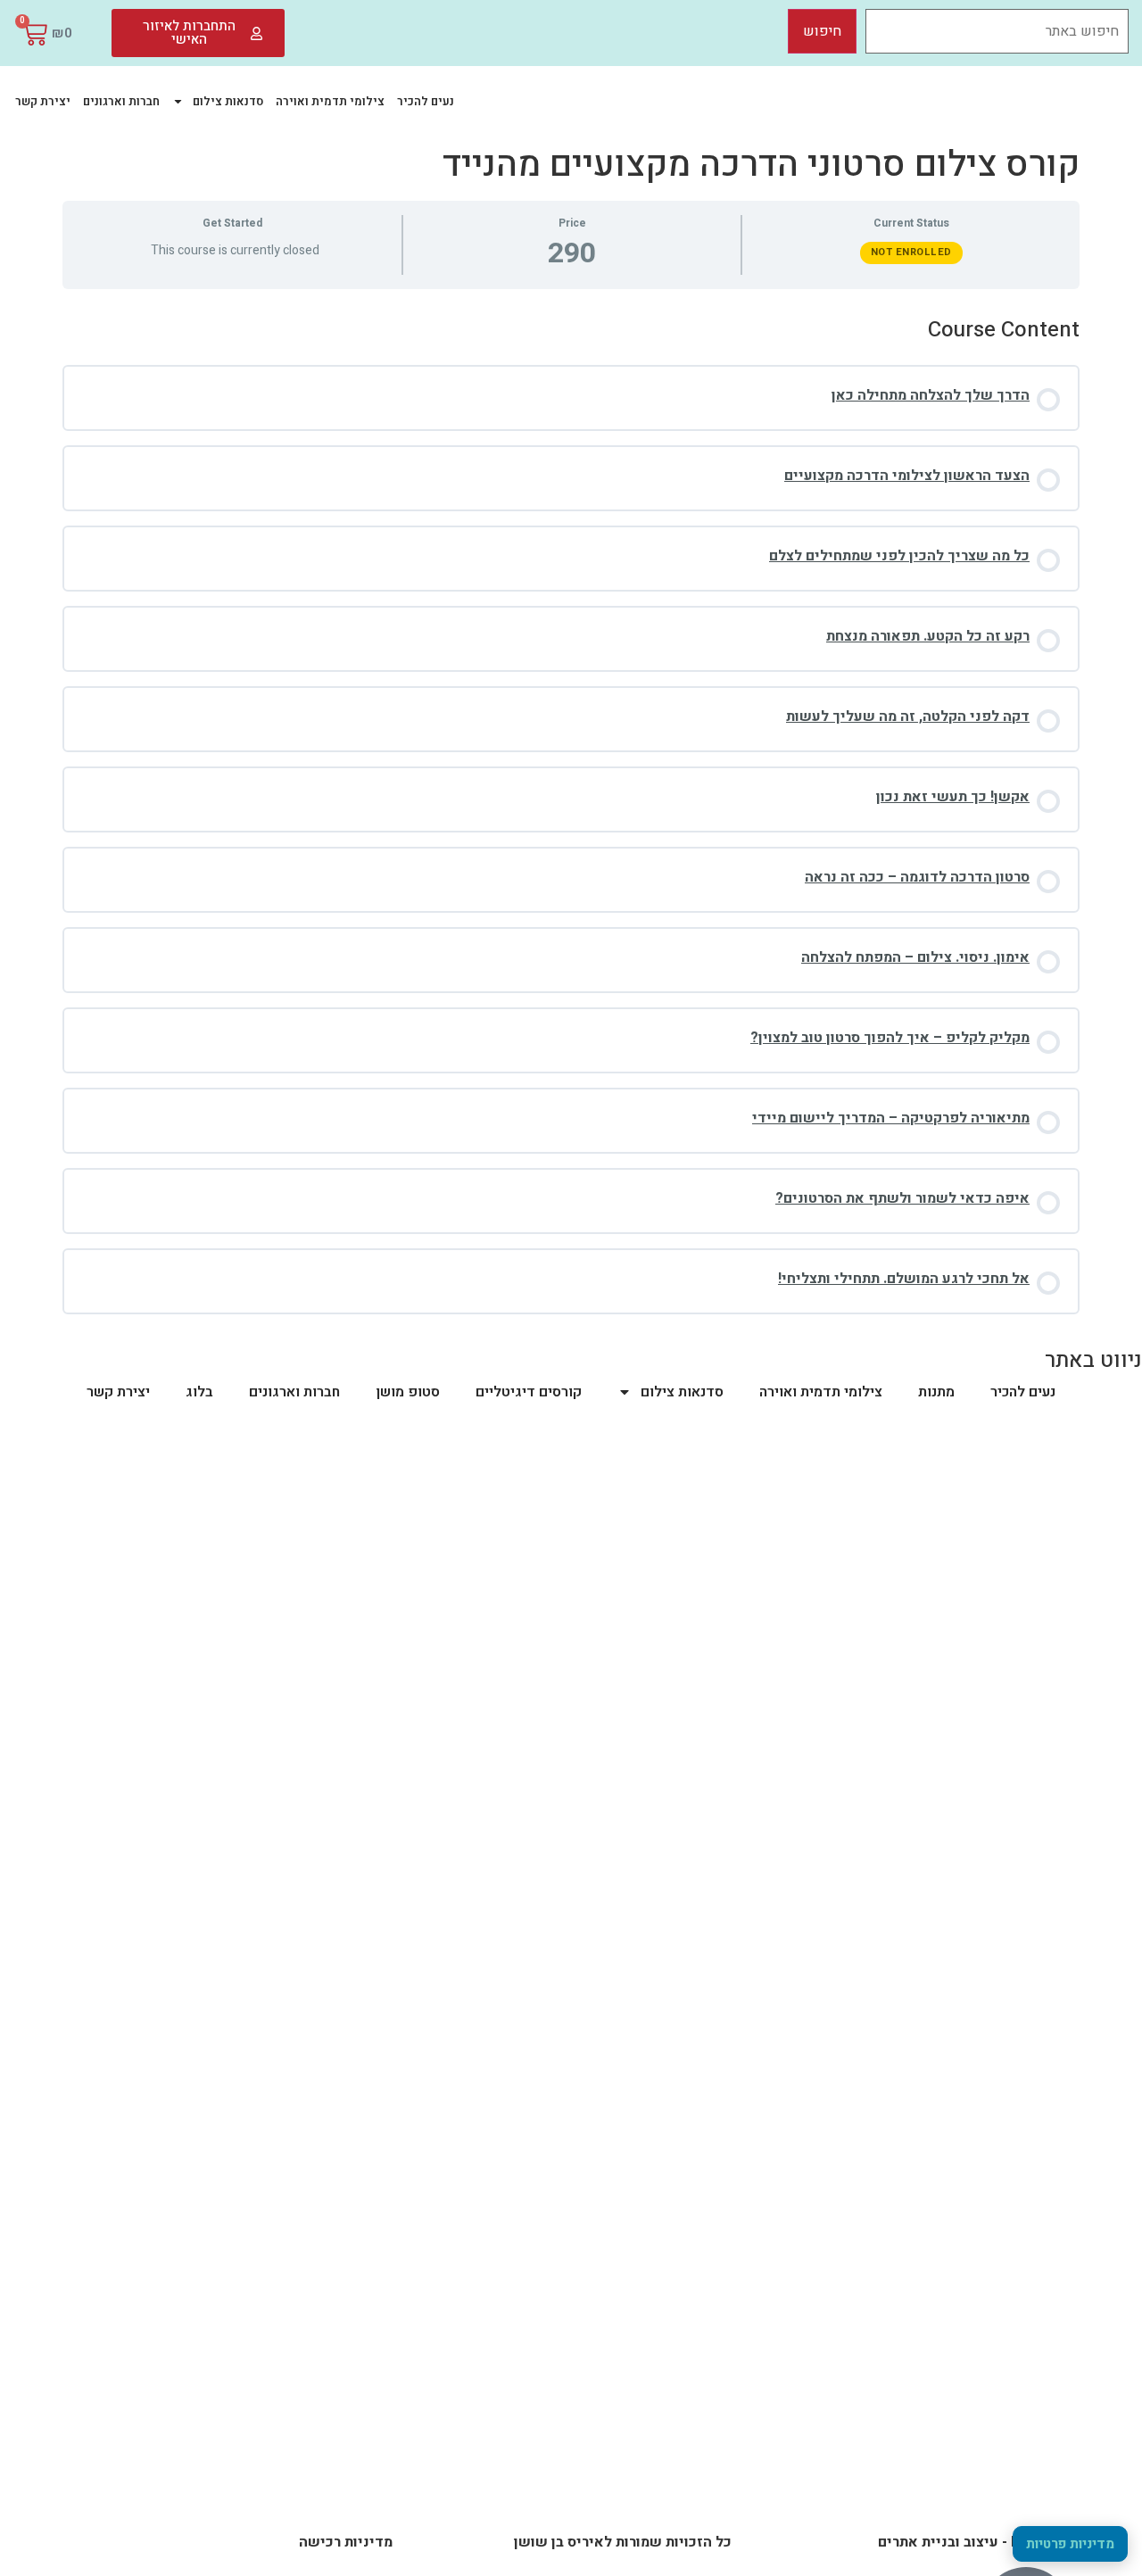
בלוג (199, 1392)
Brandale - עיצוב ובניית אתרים (974, 2542)
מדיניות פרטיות (1070, 2544)
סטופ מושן (408, 1392)
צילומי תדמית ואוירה (330, 101)
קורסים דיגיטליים (529, 1392)
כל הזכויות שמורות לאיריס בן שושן (623, 2542)
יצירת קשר (43, 101)
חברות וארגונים (121, 101)
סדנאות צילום (228, 101)
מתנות (936, 1392)
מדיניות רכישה (346, 2542)
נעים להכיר (426, 101)
